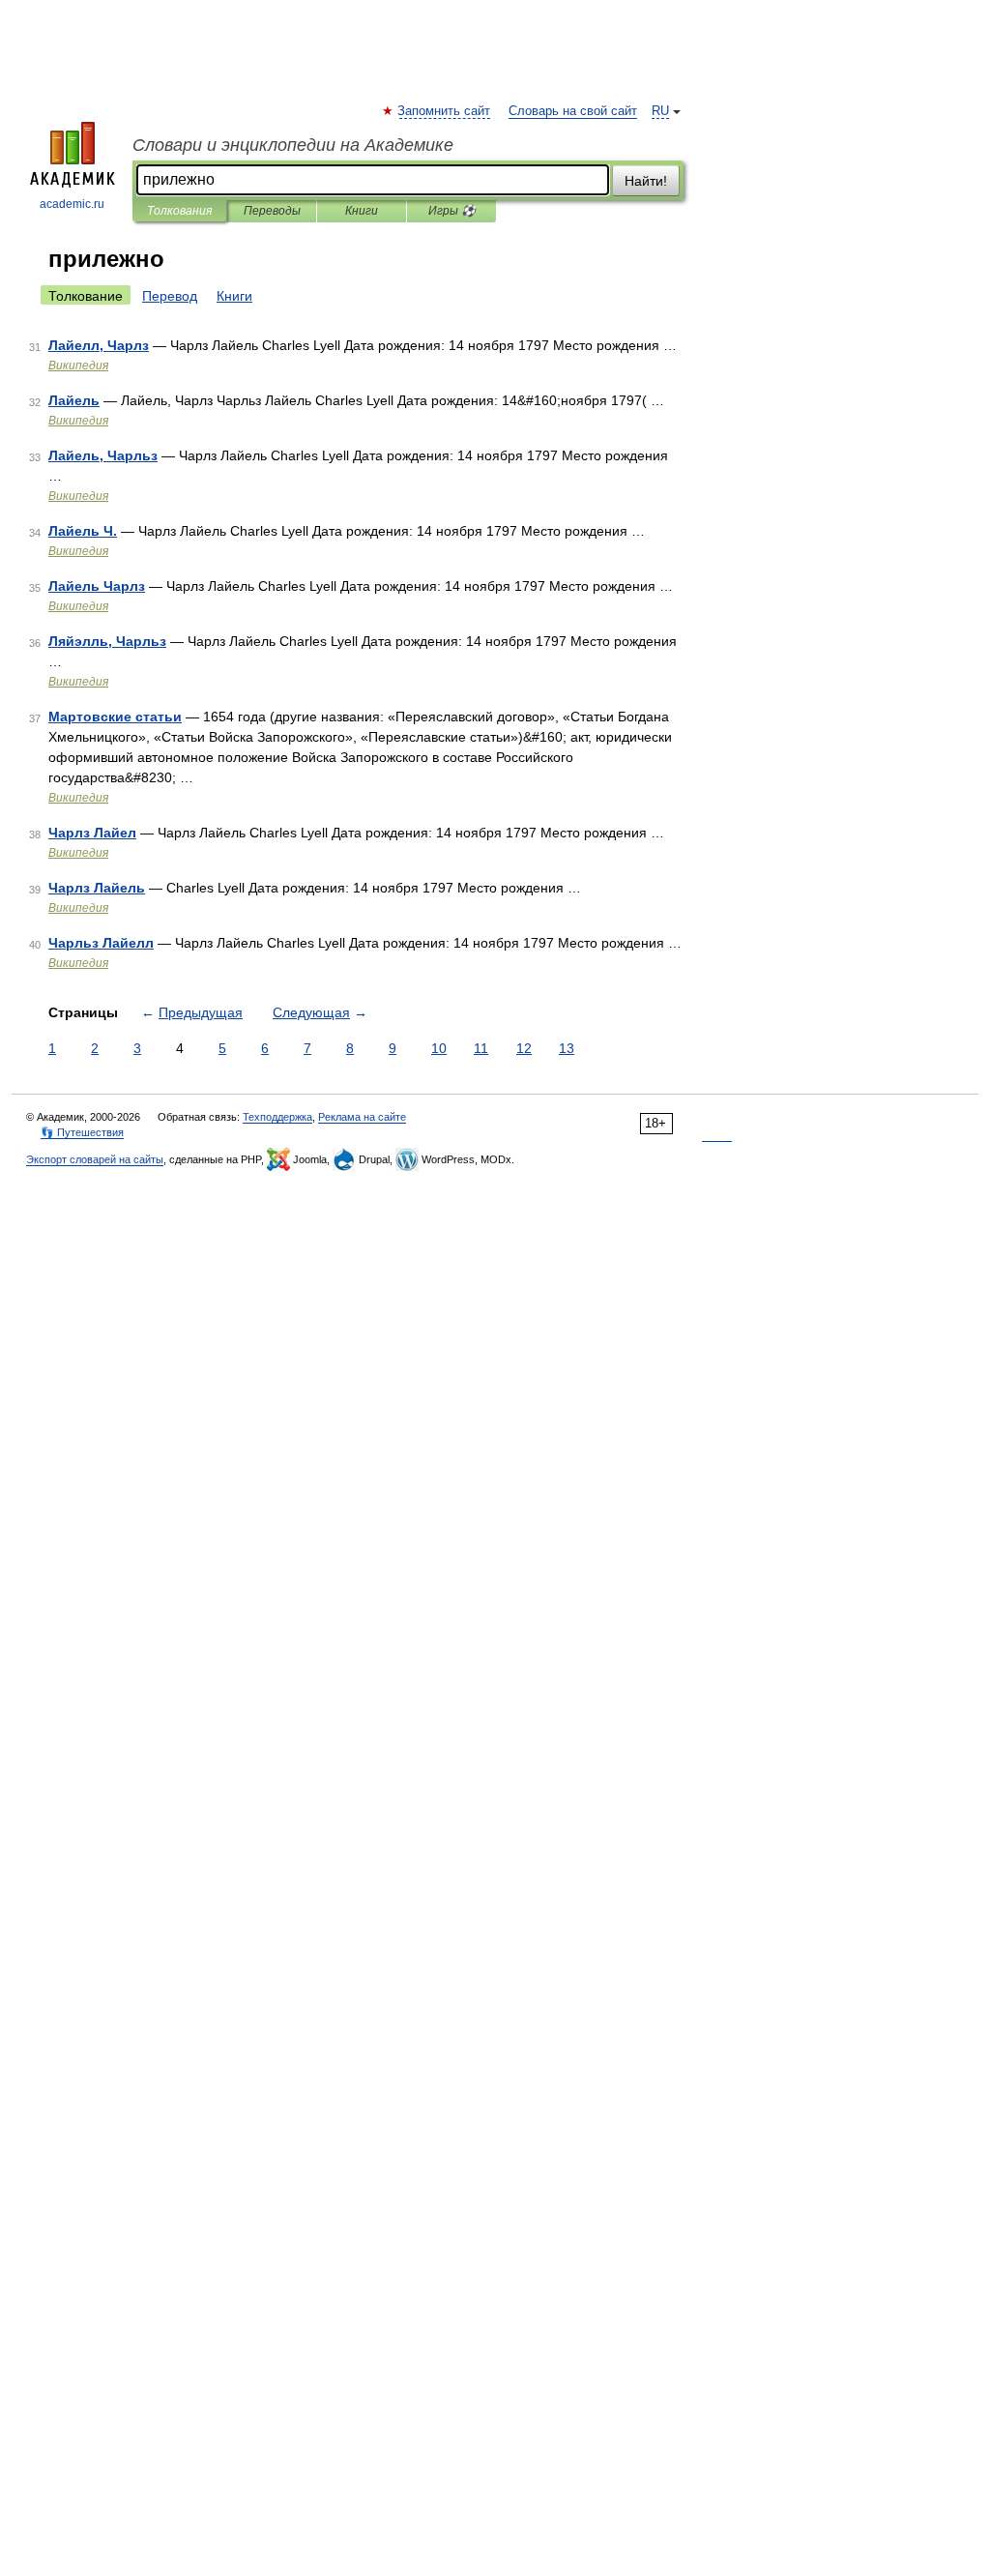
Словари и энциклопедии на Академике (293, 145)
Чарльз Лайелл (101, 943)
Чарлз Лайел (92, 833)
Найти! (646, 181)
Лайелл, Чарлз (99, 345)
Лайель (74, 400)
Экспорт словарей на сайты (95, 1159)
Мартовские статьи (115, 717)
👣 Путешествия (82, 1132)
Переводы (272, 211)
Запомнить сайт (445, 111)
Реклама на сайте (362, 1117)
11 (481, 1048)
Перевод (170, 296)
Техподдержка (277, 1117)
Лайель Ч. (83, 531)
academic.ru (72, 204)
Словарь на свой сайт (573, 111)
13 (567, 1048)
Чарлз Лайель (97, 888)
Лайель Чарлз (97, 586)
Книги (362, 211)
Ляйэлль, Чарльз (107, 641)
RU (660, 111)
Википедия (78, 366)
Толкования (179, 211)
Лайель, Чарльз (103, 455)
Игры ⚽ (452, 211)
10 (439, 1048)
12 (524, 1048)
